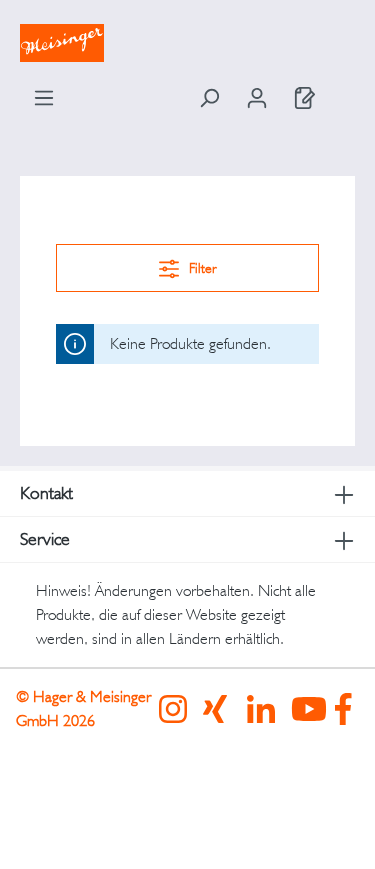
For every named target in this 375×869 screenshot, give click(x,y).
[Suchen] (209, 98)
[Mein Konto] (257, 98)
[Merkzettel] (305, 98)
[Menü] (44, 98)
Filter (201, 268)
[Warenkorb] (342, 92)
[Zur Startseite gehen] (187, 43)
